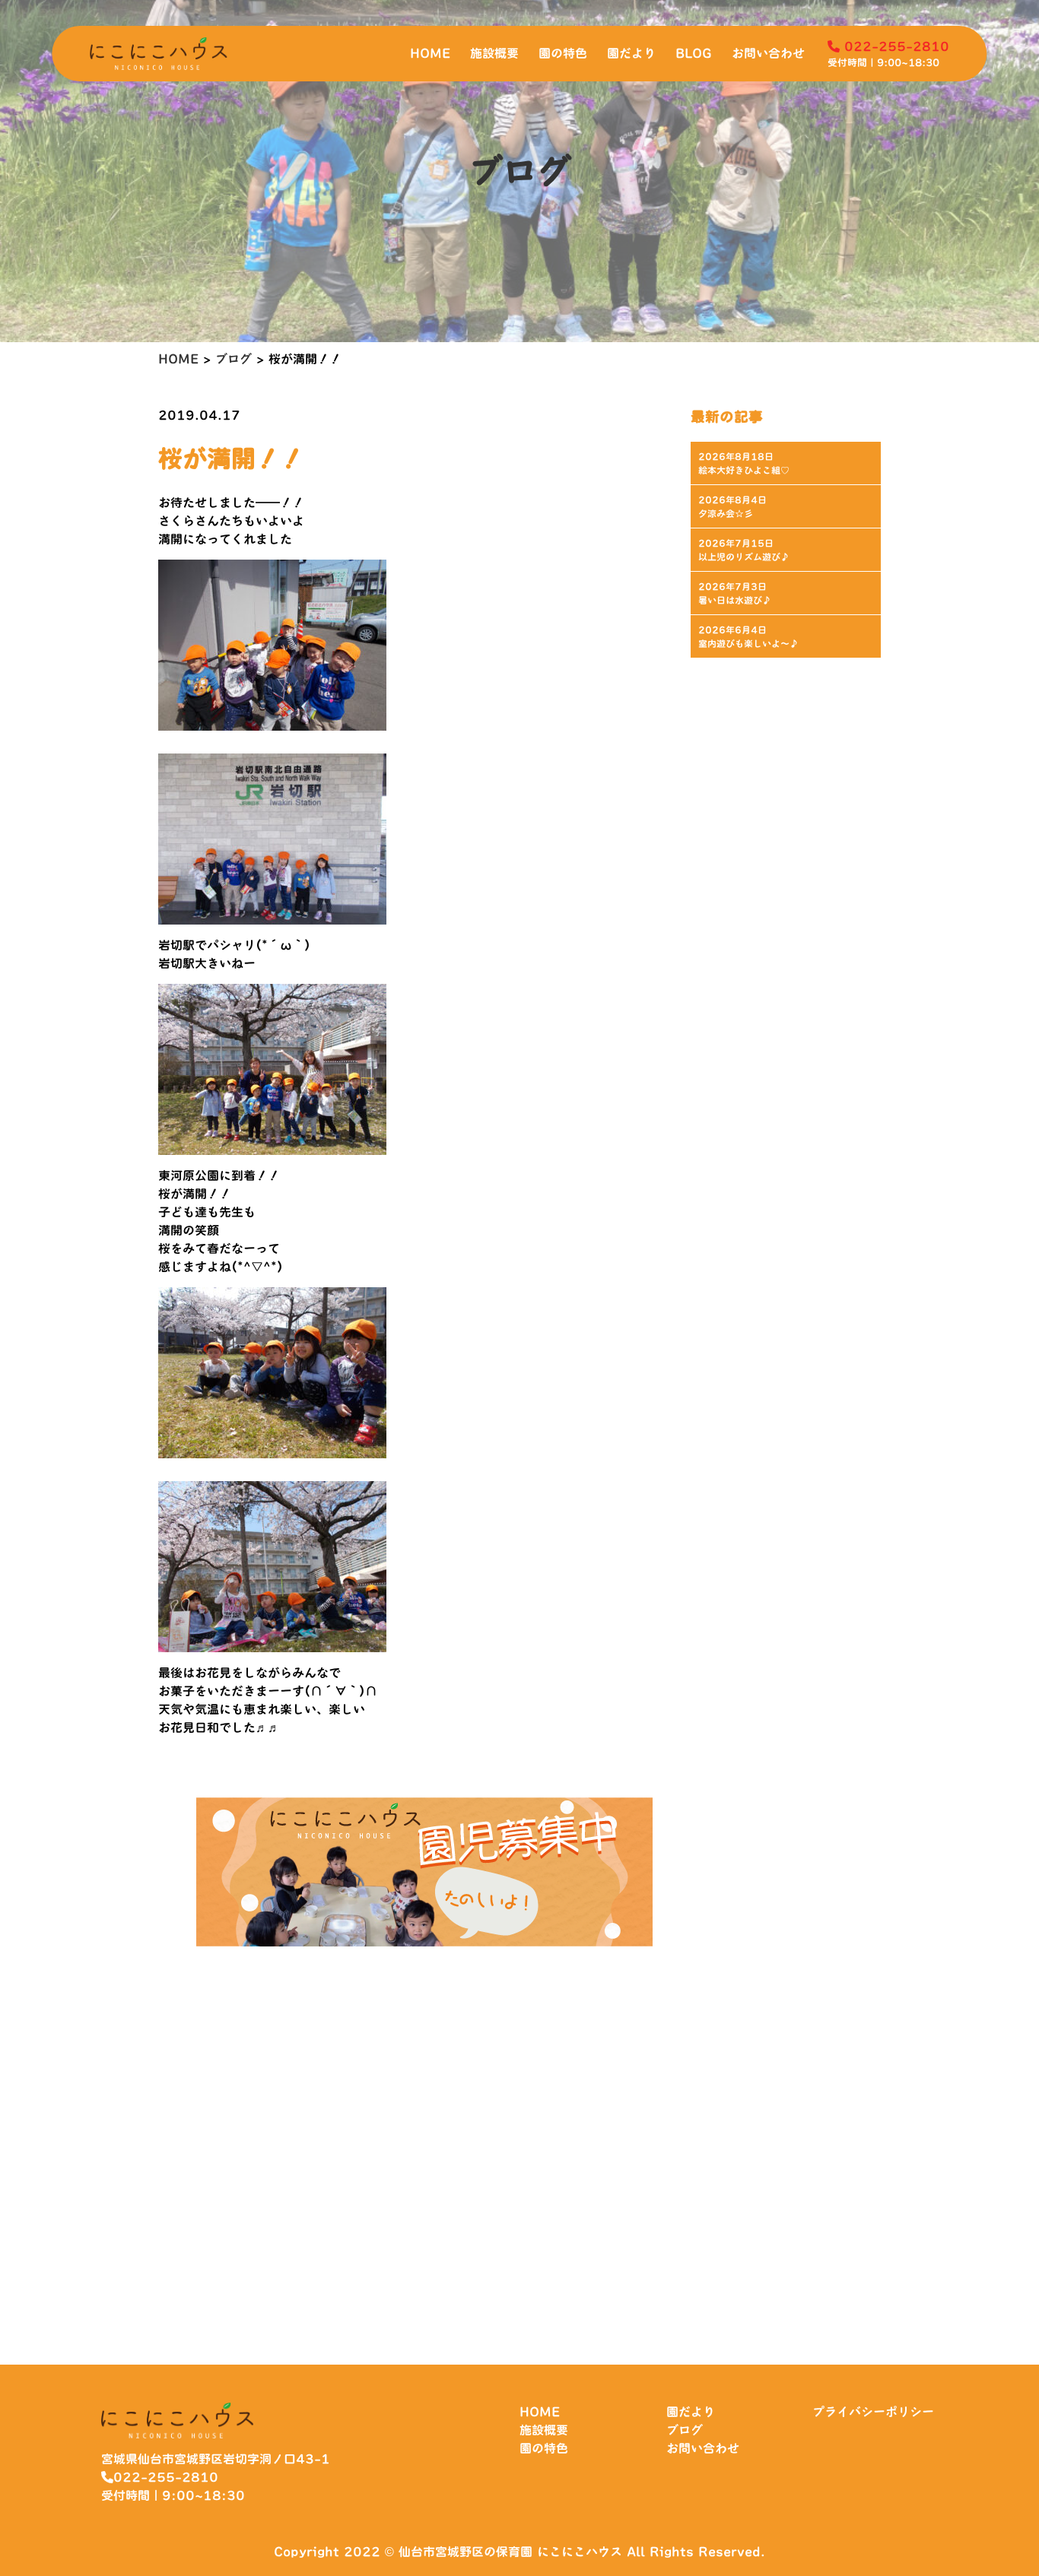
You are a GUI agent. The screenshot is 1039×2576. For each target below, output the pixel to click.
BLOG (694, 53)
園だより (631, 53)
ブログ (685, 2430)
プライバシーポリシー (873, 2412)
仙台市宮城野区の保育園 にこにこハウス (510, 2552)
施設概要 (494, 53)
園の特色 (563, 53)
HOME (430, 53)
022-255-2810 (894, 46)
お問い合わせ (768, 53)
